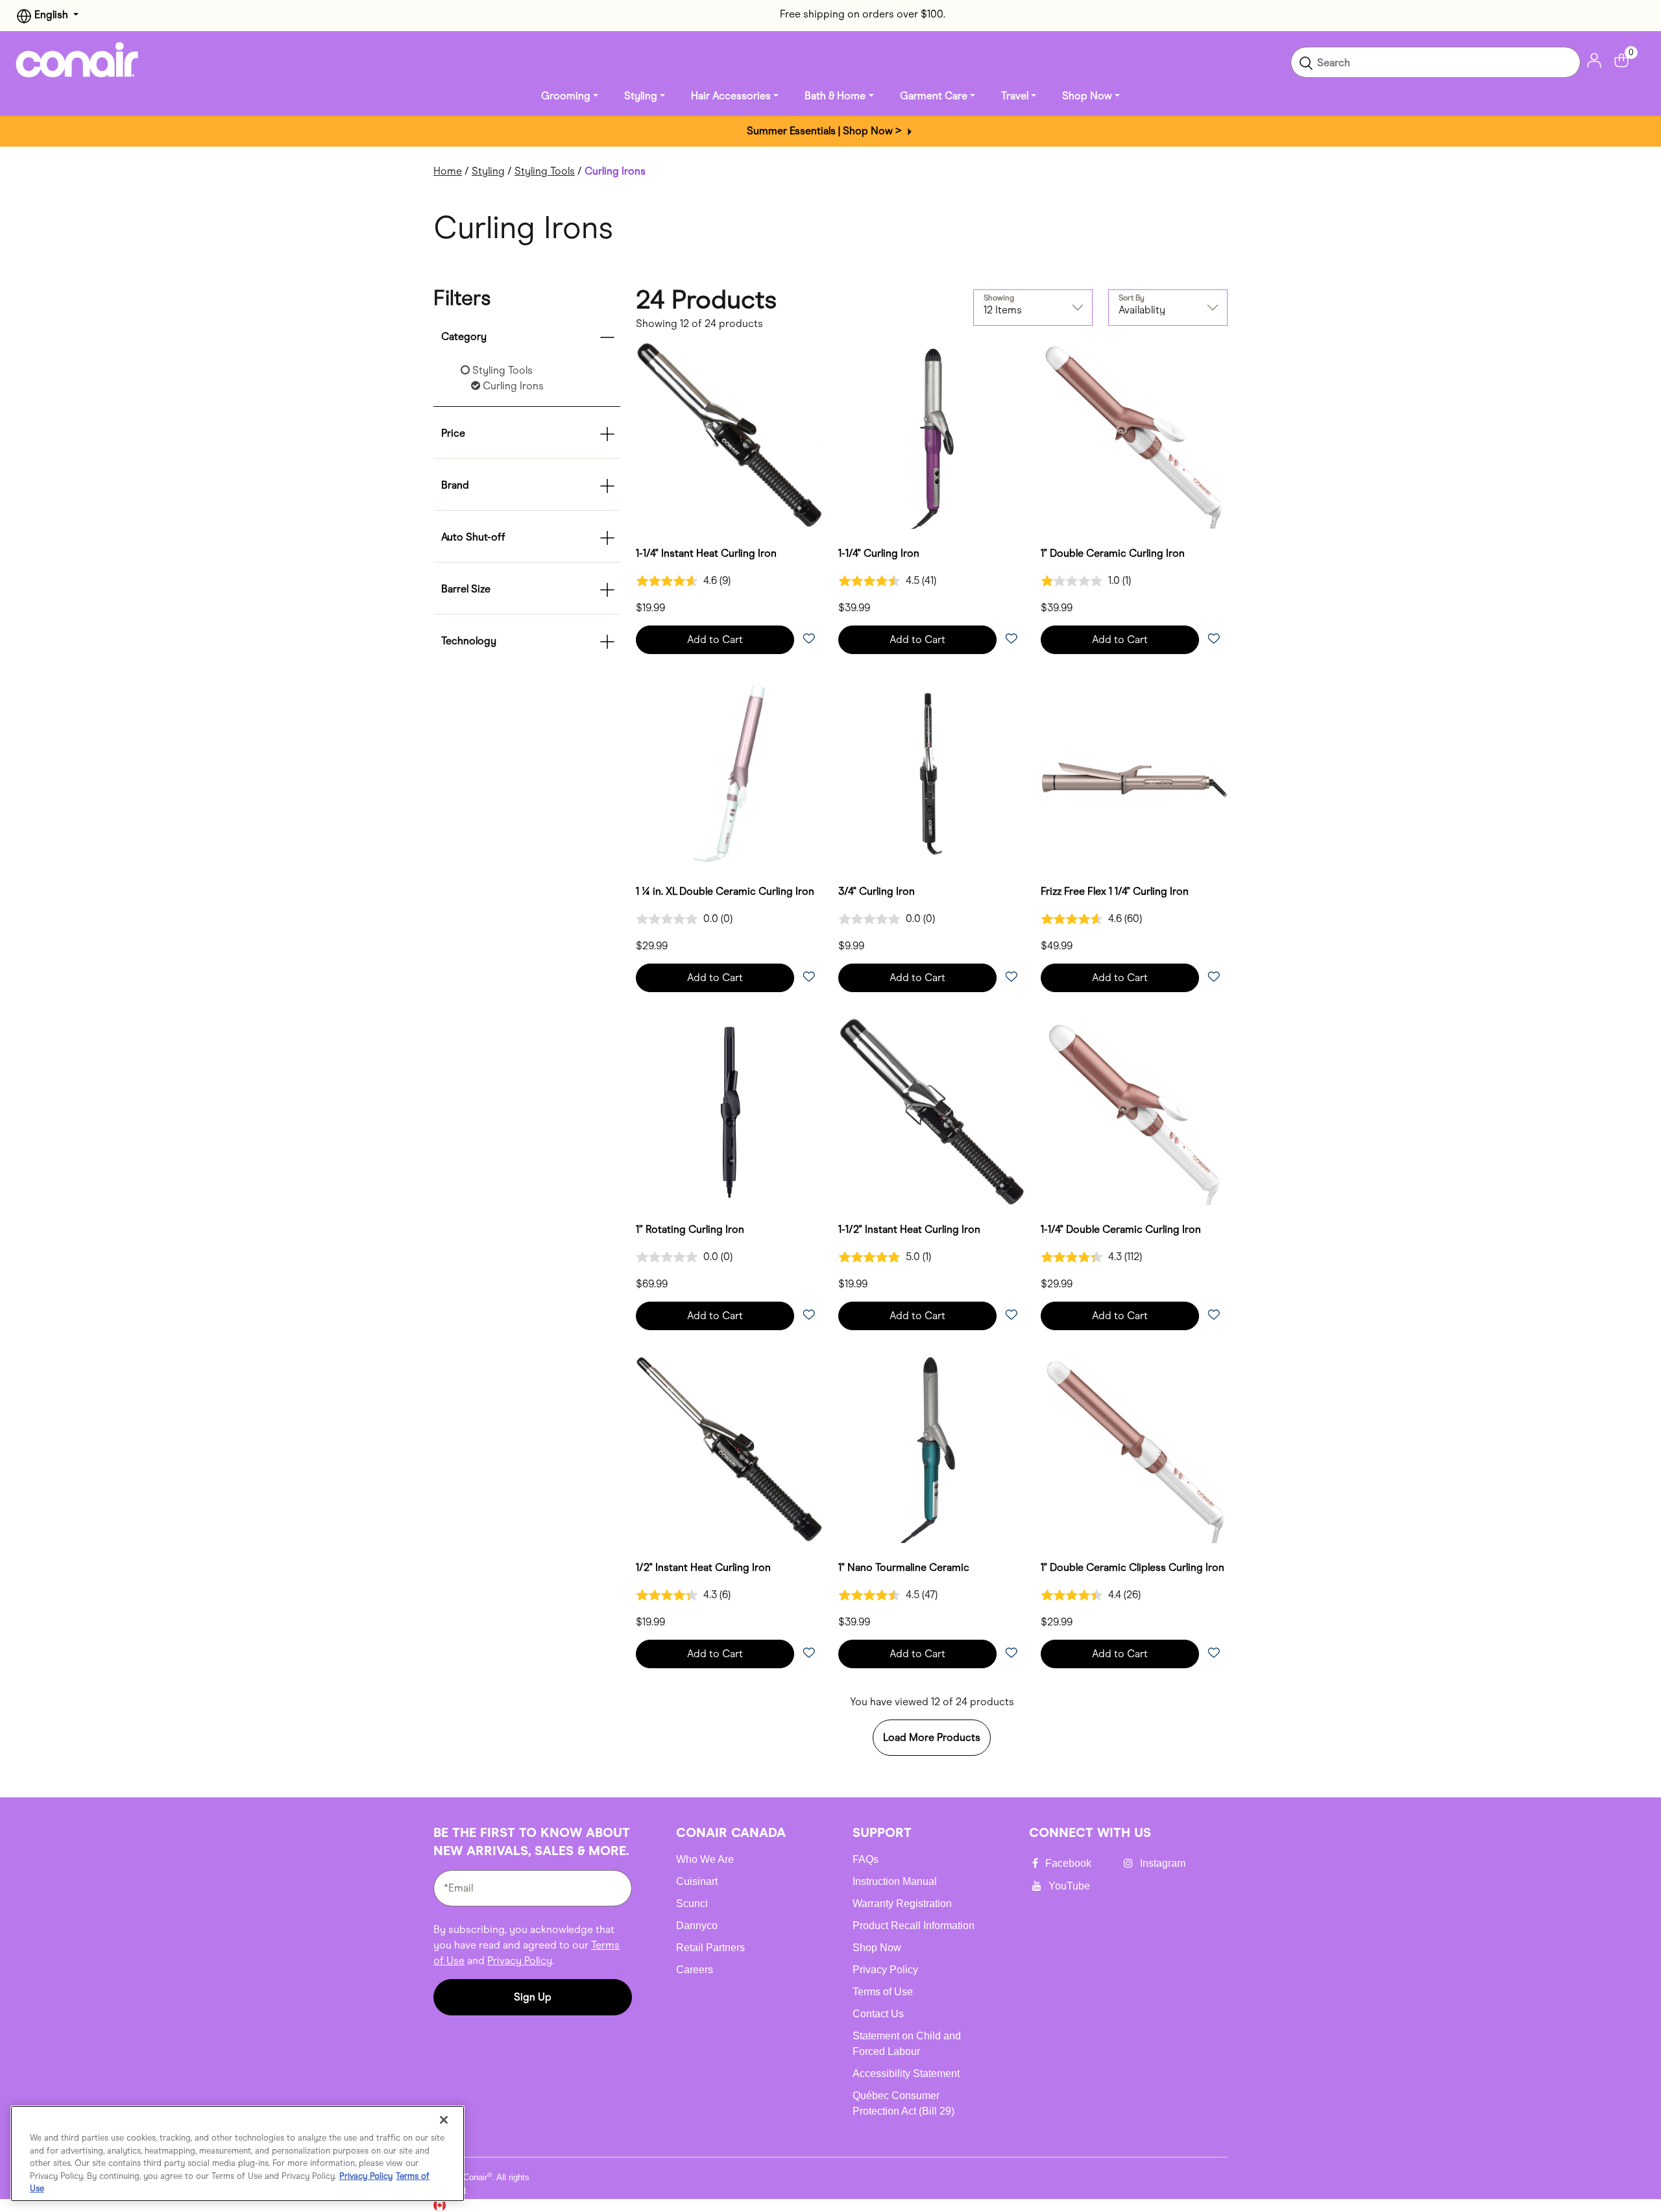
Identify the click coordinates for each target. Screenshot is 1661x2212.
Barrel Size (466, 589)
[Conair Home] (77, 60)
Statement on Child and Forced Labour (907, 2044)
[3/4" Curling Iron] (932, 773)
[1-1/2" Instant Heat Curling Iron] (932, 1112)
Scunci (692, 1903)
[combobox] (1436, 62)
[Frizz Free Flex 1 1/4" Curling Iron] (1134, 773)
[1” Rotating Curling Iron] (729, 1112)
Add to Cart (715, 639)
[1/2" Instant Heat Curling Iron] (729, 1450)
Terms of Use (883, 1992)
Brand (455, 485)
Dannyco (697, 1926)
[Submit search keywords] (1306, 62)
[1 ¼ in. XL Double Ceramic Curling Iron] (729, 773)
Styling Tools (545, 171)
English (51, 15)
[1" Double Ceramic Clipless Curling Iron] (1134, 1450)
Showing (999, 298)
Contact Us (878, 2014)
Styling (488, 171)
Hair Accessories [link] (731, 96)
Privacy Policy (520, 1961)
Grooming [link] (566, 96)
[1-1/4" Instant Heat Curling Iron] (729, 435)
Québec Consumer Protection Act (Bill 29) (903, 2103)
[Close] (444, 2120)
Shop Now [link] (1087, 96)
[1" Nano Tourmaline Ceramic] (932, 1450)
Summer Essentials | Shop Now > (826, 131)
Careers (695, 1970)
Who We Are (705, 1859)
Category (464, 336)
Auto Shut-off (473, 537)
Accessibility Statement (906, 2073)
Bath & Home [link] (835, 96)
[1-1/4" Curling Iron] (932, 435)
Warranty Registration (902, 1903)
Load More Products (932, 1737)
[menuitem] (570, 96)
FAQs (866, 1859)
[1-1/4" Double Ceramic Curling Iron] (1134, 1112)
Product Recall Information (914, 1926)
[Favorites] (808, 639)
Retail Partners (710, 1948)
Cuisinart (697, 1881)
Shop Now (877, 1948)
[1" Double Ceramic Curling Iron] (1134, 435)
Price (453, 433)
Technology (469, 641)
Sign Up (533, 1997)
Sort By (1132, 298)
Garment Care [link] (934, 96)
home (448, 171)
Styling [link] (641, 96)
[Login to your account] (1594, 59)
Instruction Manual (895, 1881)
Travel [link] (1015, 96)
